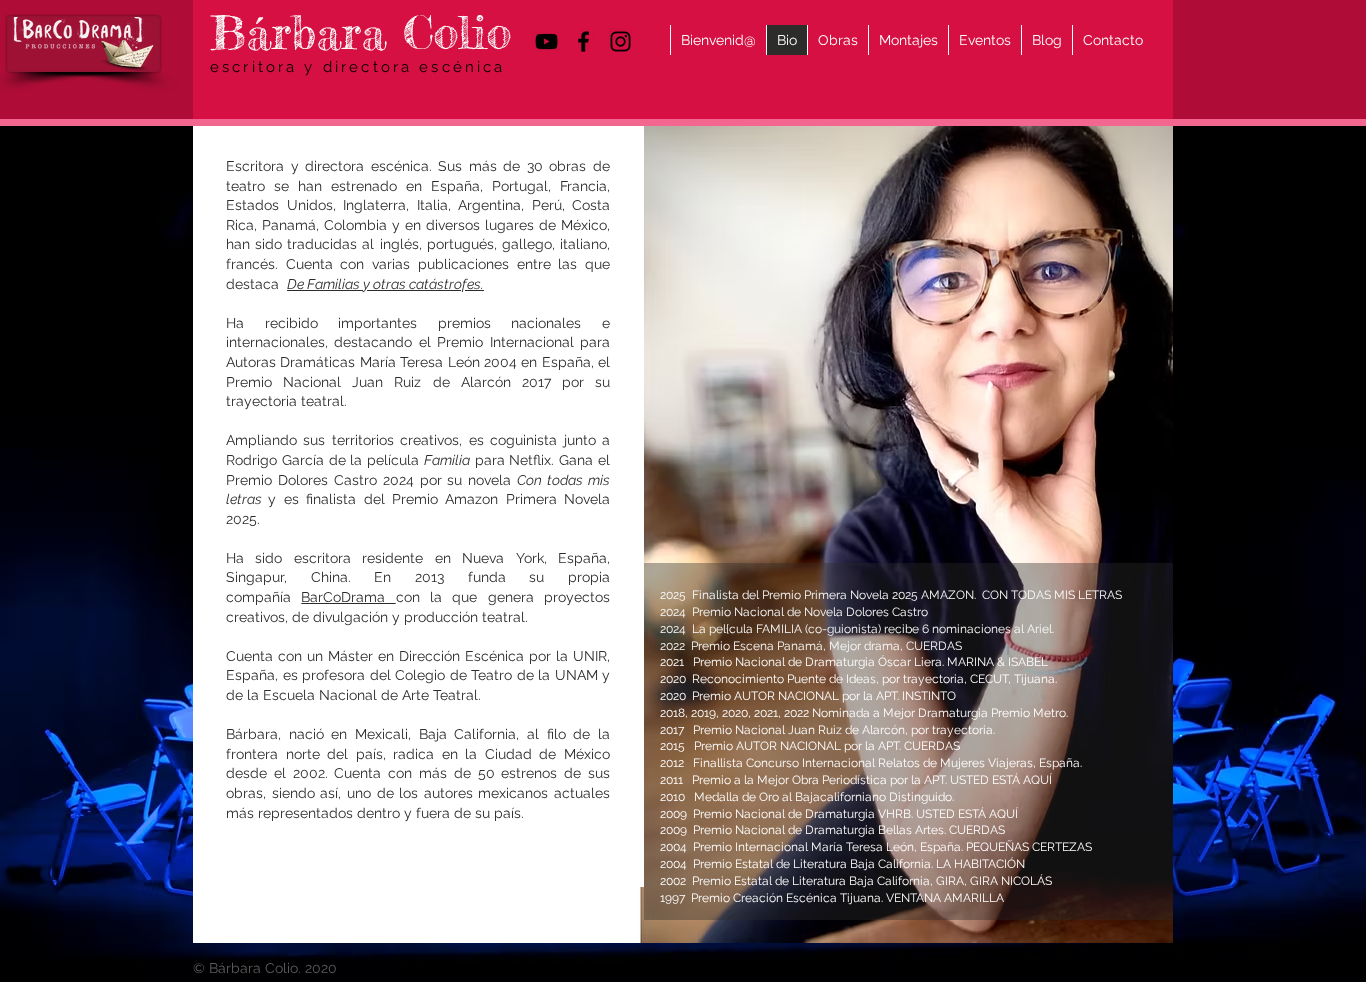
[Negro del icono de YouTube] (546, 41)
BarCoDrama (348, 597)
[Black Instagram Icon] (620, 41)
